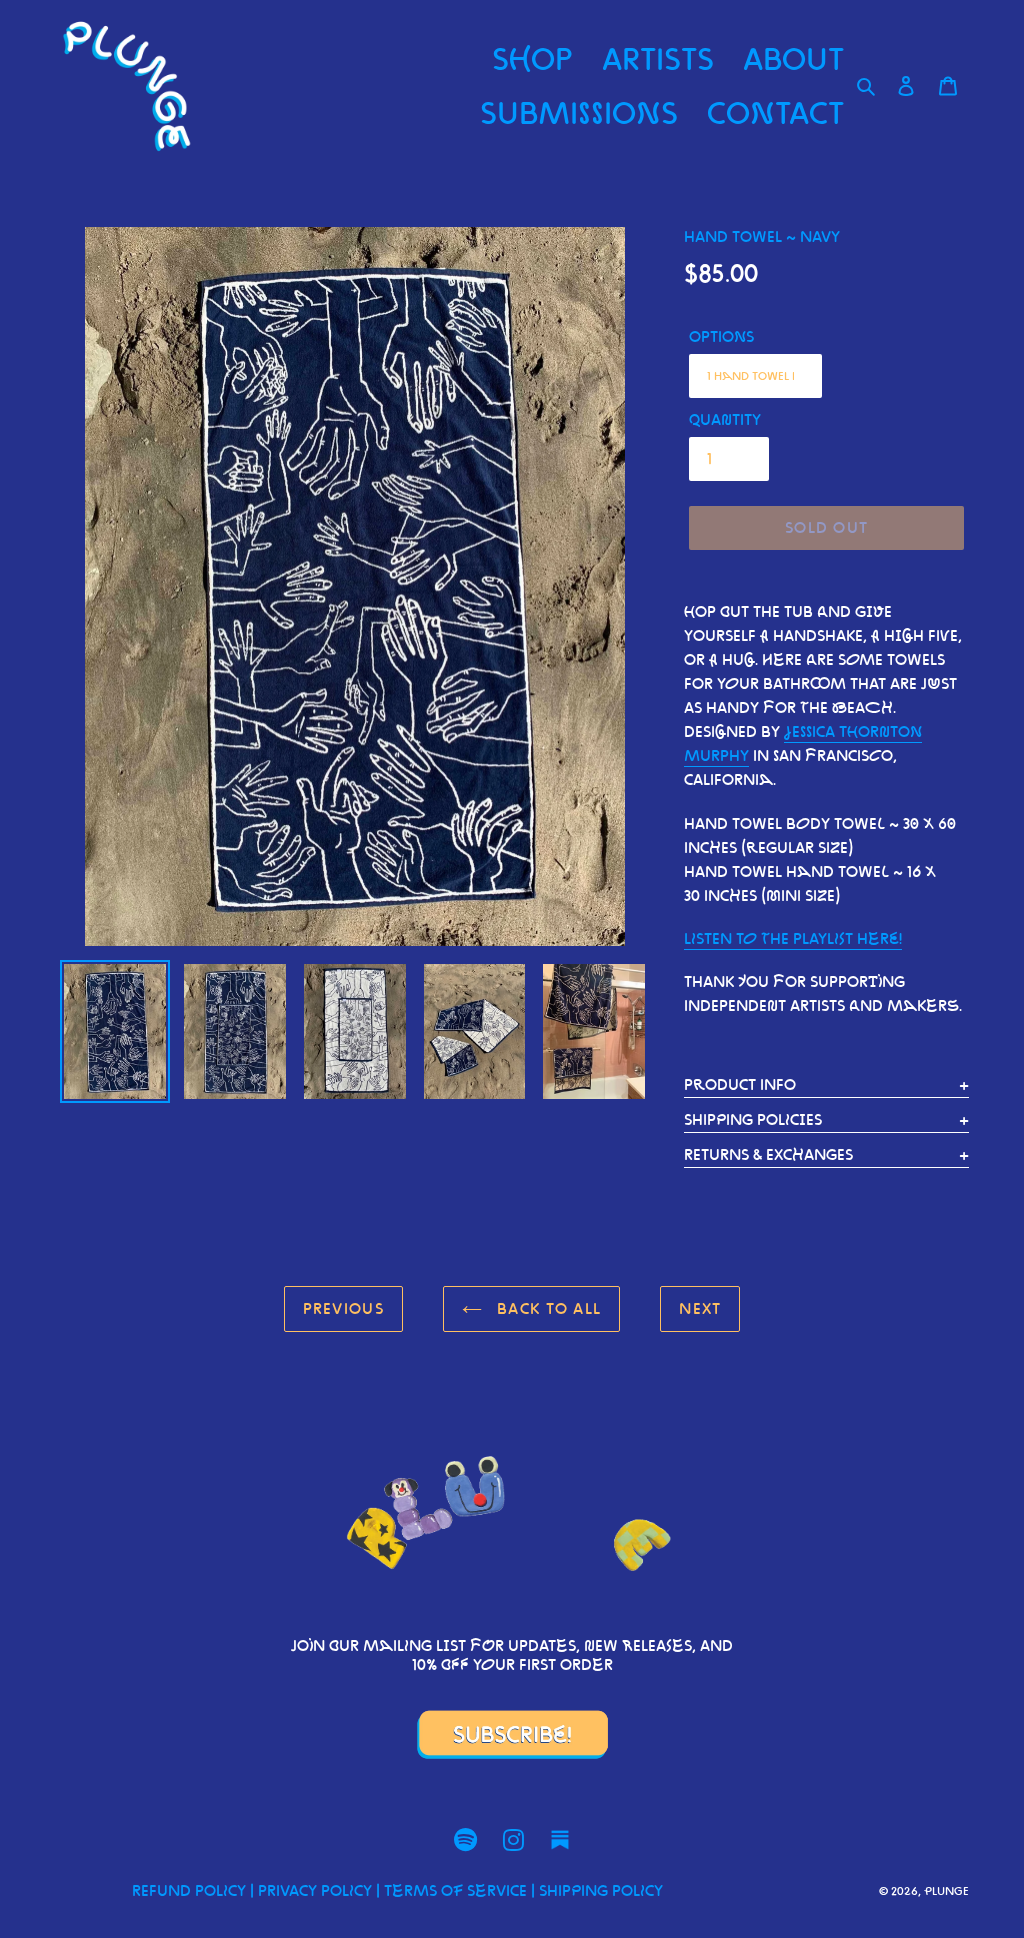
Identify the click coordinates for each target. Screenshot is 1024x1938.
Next (700, 1308)
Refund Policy (189, 1890)
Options (721, 336)
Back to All (546, 1308)
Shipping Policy (601, 1890)
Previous (343, 1308)
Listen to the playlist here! (793, 938)
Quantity (725, 419)
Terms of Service (455, 1890)
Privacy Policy (315, 1890)
